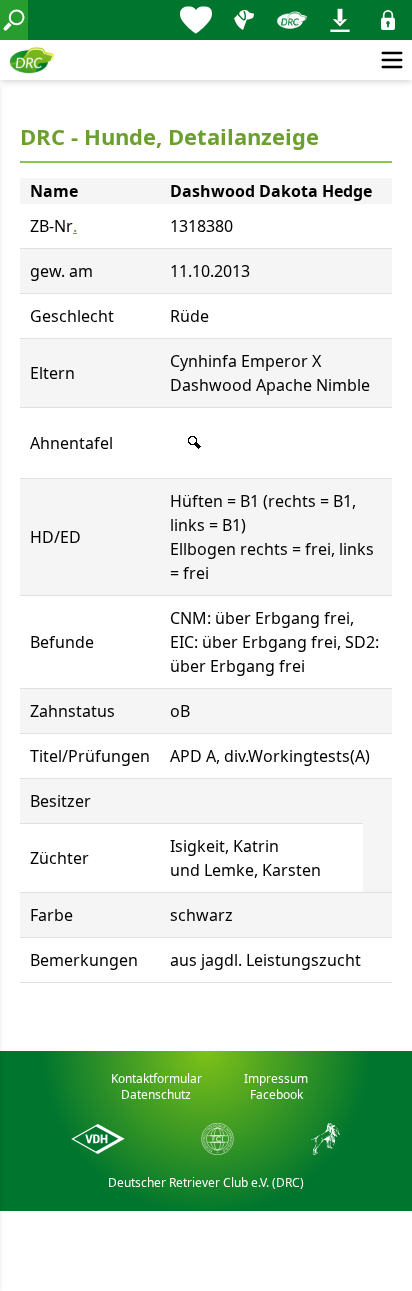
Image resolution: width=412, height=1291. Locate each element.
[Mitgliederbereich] (388, 20)
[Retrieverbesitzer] (244, 20)
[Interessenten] (196, 20)
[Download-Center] (340, 20)
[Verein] (292, 20)
